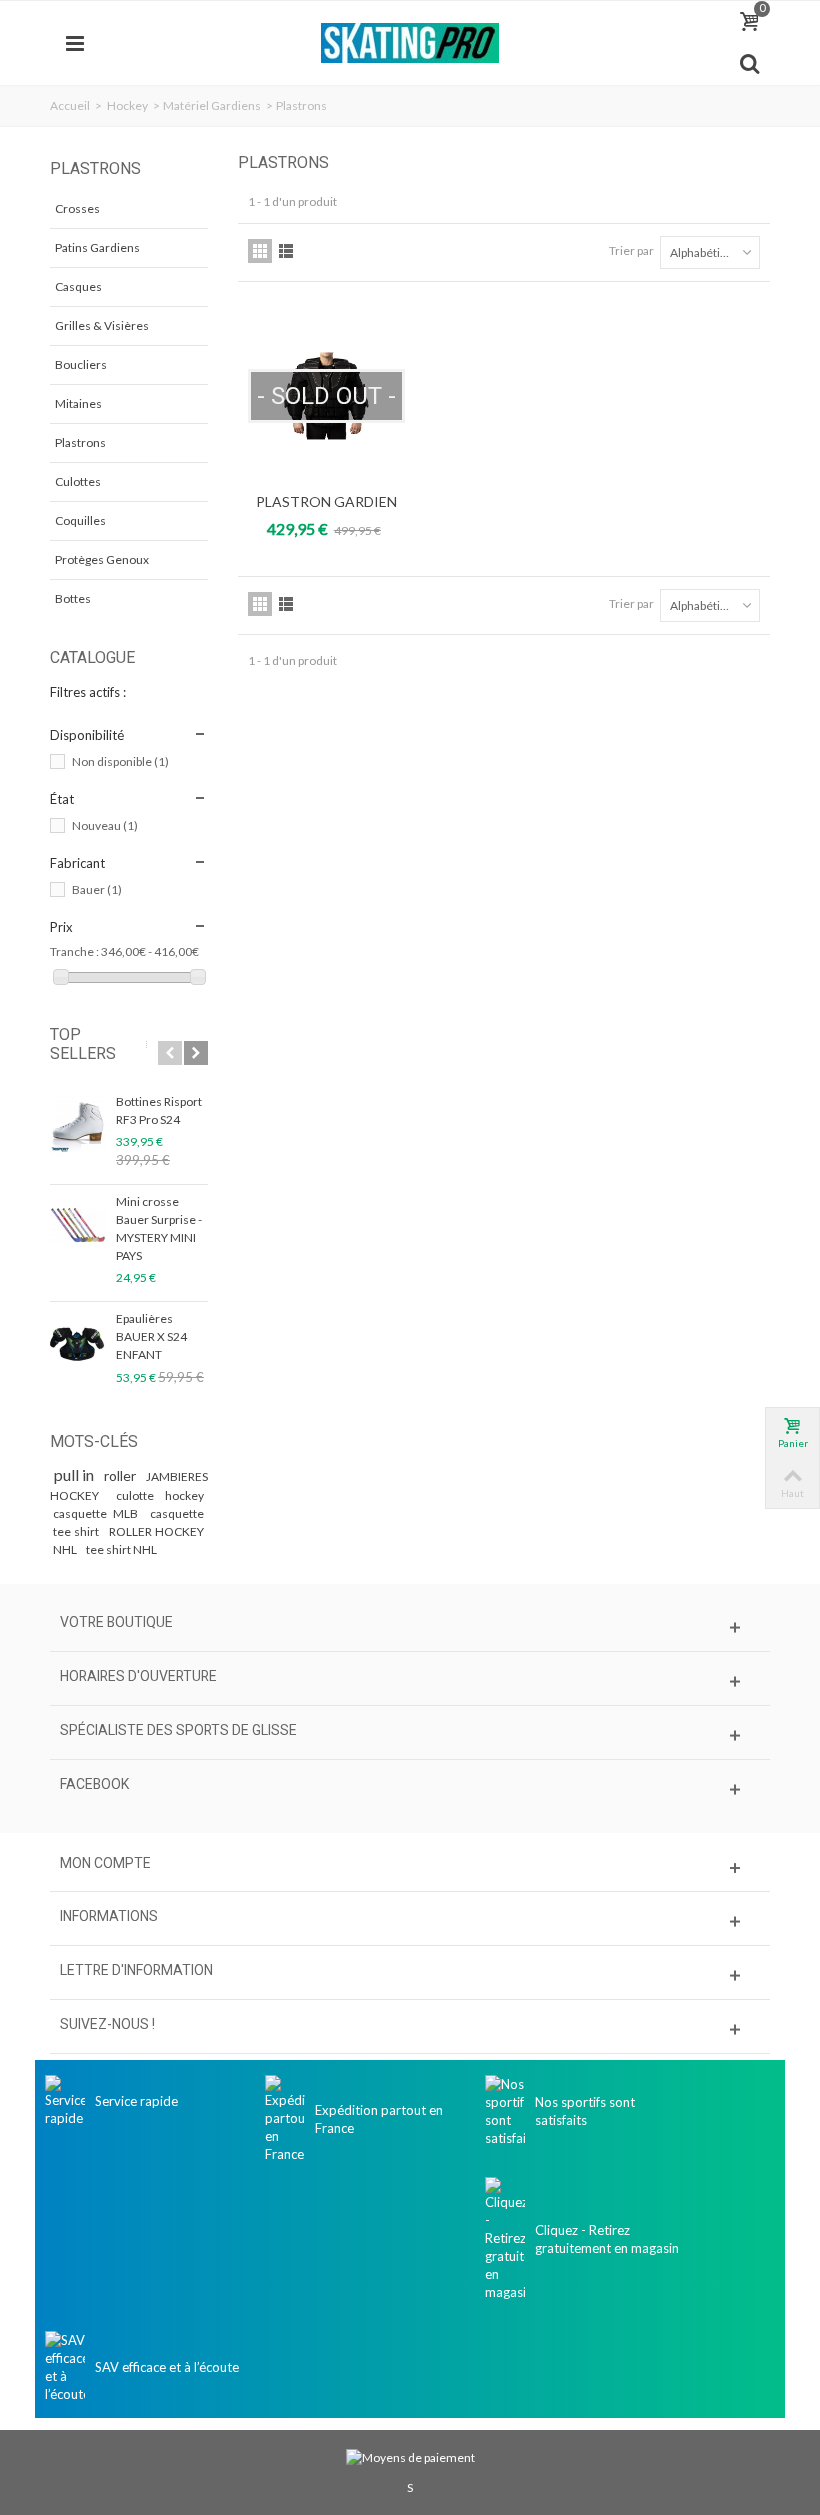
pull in (75, 1474)
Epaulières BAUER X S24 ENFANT (151, 1336)
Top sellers (83, 1044)
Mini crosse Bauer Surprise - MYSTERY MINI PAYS (159, 1228)
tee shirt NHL (121, 1549)
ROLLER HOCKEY (156, 1531)
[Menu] (75, 43)
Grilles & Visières (102, 325)
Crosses (77, 208)
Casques (78, 286)
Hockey (127, 105)
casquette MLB (98, 1513)
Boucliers (81, 364)
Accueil (70, 105)
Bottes (73, 598)
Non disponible (120, 761)
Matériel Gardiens (212, 105)
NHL (66, 1549)
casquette (177, 1513)
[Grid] (260, 251)
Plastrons (80, 442)
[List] (286, 251)
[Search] (749, 64)
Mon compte (105, 1863)
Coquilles (80, 520)
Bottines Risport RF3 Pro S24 (159, 1110)
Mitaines (78, 403)
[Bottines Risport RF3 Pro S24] (78, 1125)
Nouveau (105, 825)
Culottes (78, 481)
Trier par (631, 250)
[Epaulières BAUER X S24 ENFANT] (78, 1342)
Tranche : (74, 951)
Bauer (97, 889)
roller (121, 1475)
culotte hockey (160, 1495)
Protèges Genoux (102, 559)
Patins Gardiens (97, 247)
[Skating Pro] (410, 41)
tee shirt (78, 1531)
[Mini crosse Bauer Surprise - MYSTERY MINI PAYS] (78, 1225)
